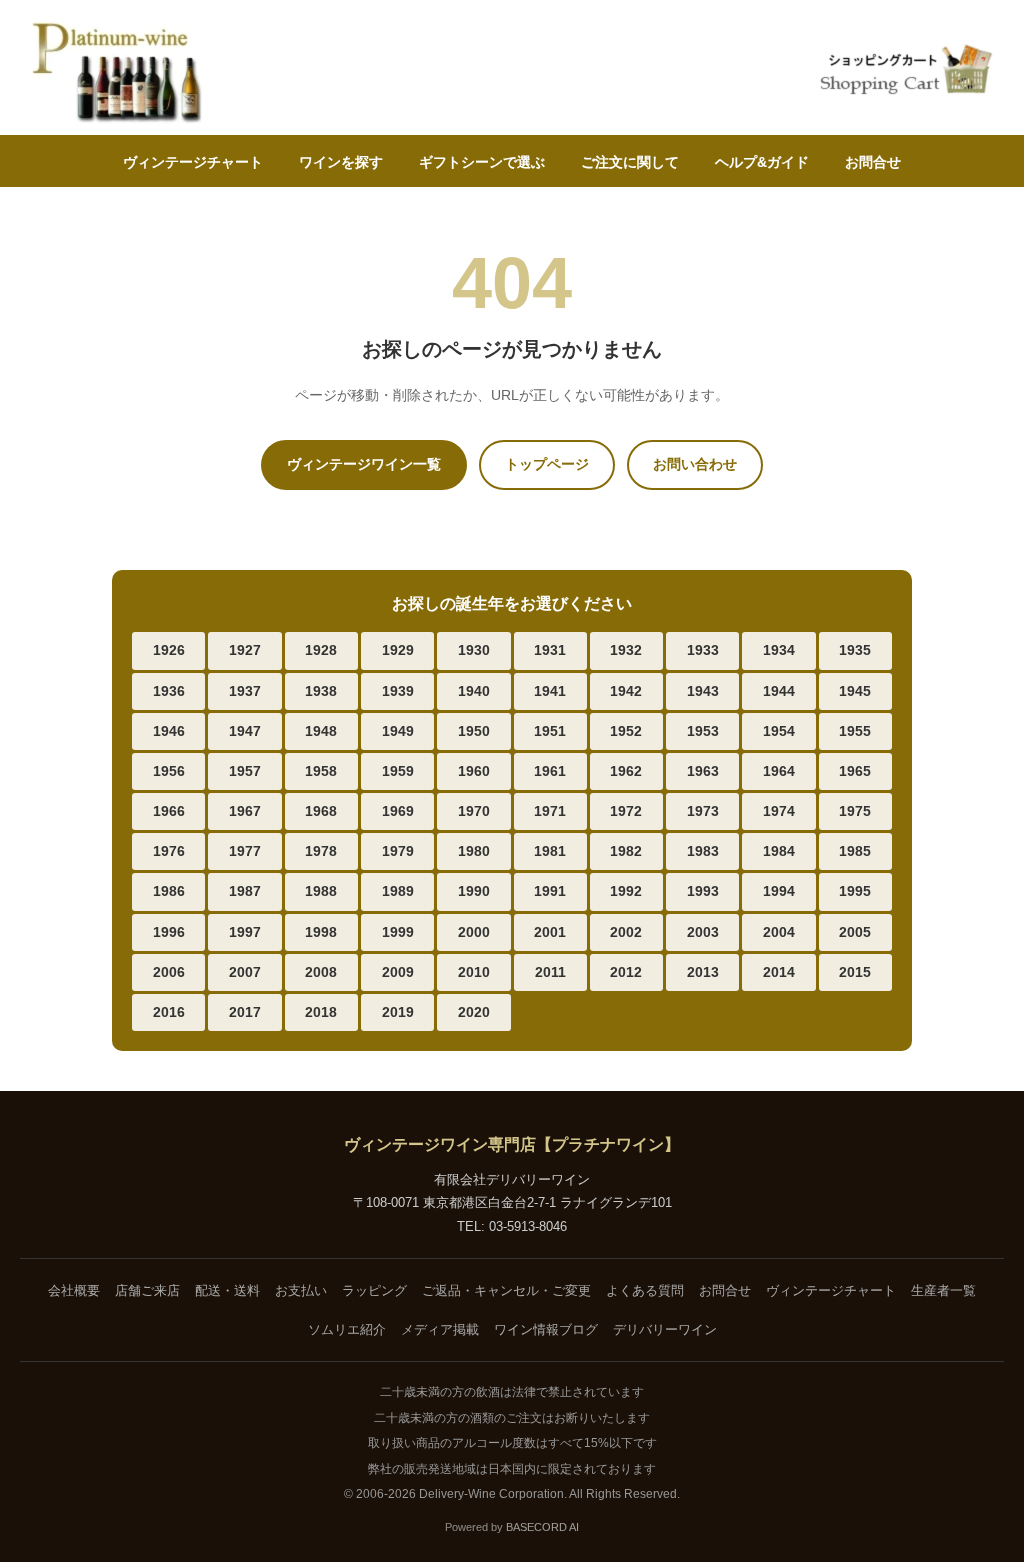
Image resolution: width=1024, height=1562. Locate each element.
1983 (703, 851)
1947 (245, 731)
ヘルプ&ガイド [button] (762, 162)
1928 (321, 650)
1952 (626, 731)
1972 (626, 811)
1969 (398, 811)
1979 (398, 851)
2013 (703, 972)
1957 (245, 771)
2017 (245, 1012)
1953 (703, 731)
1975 (855, 811)
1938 (321, 691)
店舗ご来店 (147, 1290)
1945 (855, 691)
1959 (398, 771)
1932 (626, 650)
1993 (703, 891)
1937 (245, 691)
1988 (321, 891)
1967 (245, 811)
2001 (550, 932)
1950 (474, 731)
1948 (321, 731)
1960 (474, 771)
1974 (779, 811)
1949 (398, 731)
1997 (245, 932)
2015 (855, 972)
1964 (779, 771)
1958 (321, 771)
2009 (398, 972)
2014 (779, 972)
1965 (855, 771)
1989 (398, 891)
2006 (169, 972)
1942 (626, 691)
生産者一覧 (943, 1290)
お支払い (301, 1290)
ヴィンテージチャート (193, 162)
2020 (474, 1012)
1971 (550, 811)
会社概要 (74, 1290)
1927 (245, 650)
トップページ (547, 464)
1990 (474, 891)
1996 (169, 932)
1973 (703, 811)
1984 (779, 851)
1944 (779, 691)
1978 (321, 851)
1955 (855, 731)
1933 (703, 650)
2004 (779, 932)
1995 (855, 891)
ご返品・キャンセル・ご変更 (506, 1290)
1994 (779, 891)
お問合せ (873, 162)
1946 (169, 731)
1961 (550, 771)
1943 (703, 691)
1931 (550, 650)
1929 (398, 650)
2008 (321, 972)
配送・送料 (227, 1290)
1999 (398, 932)
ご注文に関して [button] (630, 162)
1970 (474, 811)
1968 (321, 811)
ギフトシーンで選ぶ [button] (482, 162)
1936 (169, 691)
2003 (703, 932)
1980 (474, 851)
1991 (550, 891)
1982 (626, 851)
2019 (398, 1012)
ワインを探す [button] (341, 162)
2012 (626, 972)
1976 (169, 851)
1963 (703, 771)
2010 (474, 972)
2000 (474, 932)
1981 (550, 851)
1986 (169, 891)
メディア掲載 (440, 1329)
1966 (169, 811)
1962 (626, 771)
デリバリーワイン (665, 1329)
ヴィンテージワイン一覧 (364, 464)
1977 (245, 851)
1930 (474, 650)
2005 (855, 932)
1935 (855, 650)
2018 (321, 1012)
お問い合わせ (695, 464)
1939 (398, 691)
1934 (779, 650)
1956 (169, 771)
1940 (474, 691)
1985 (855, 851)
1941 (550, 691)
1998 (321, 932)
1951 (550, 731)
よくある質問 (645, 1290)
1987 (245, 891)
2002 (626, 932)
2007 (245, 972)
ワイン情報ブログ (546, 1329)
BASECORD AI (542, 1527)
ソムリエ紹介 (347, 1329)
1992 (626, 891)
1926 (169, 650)
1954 (779, 731)
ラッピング (374, 1290)
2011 (550, 972)
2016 (169, 1012)
